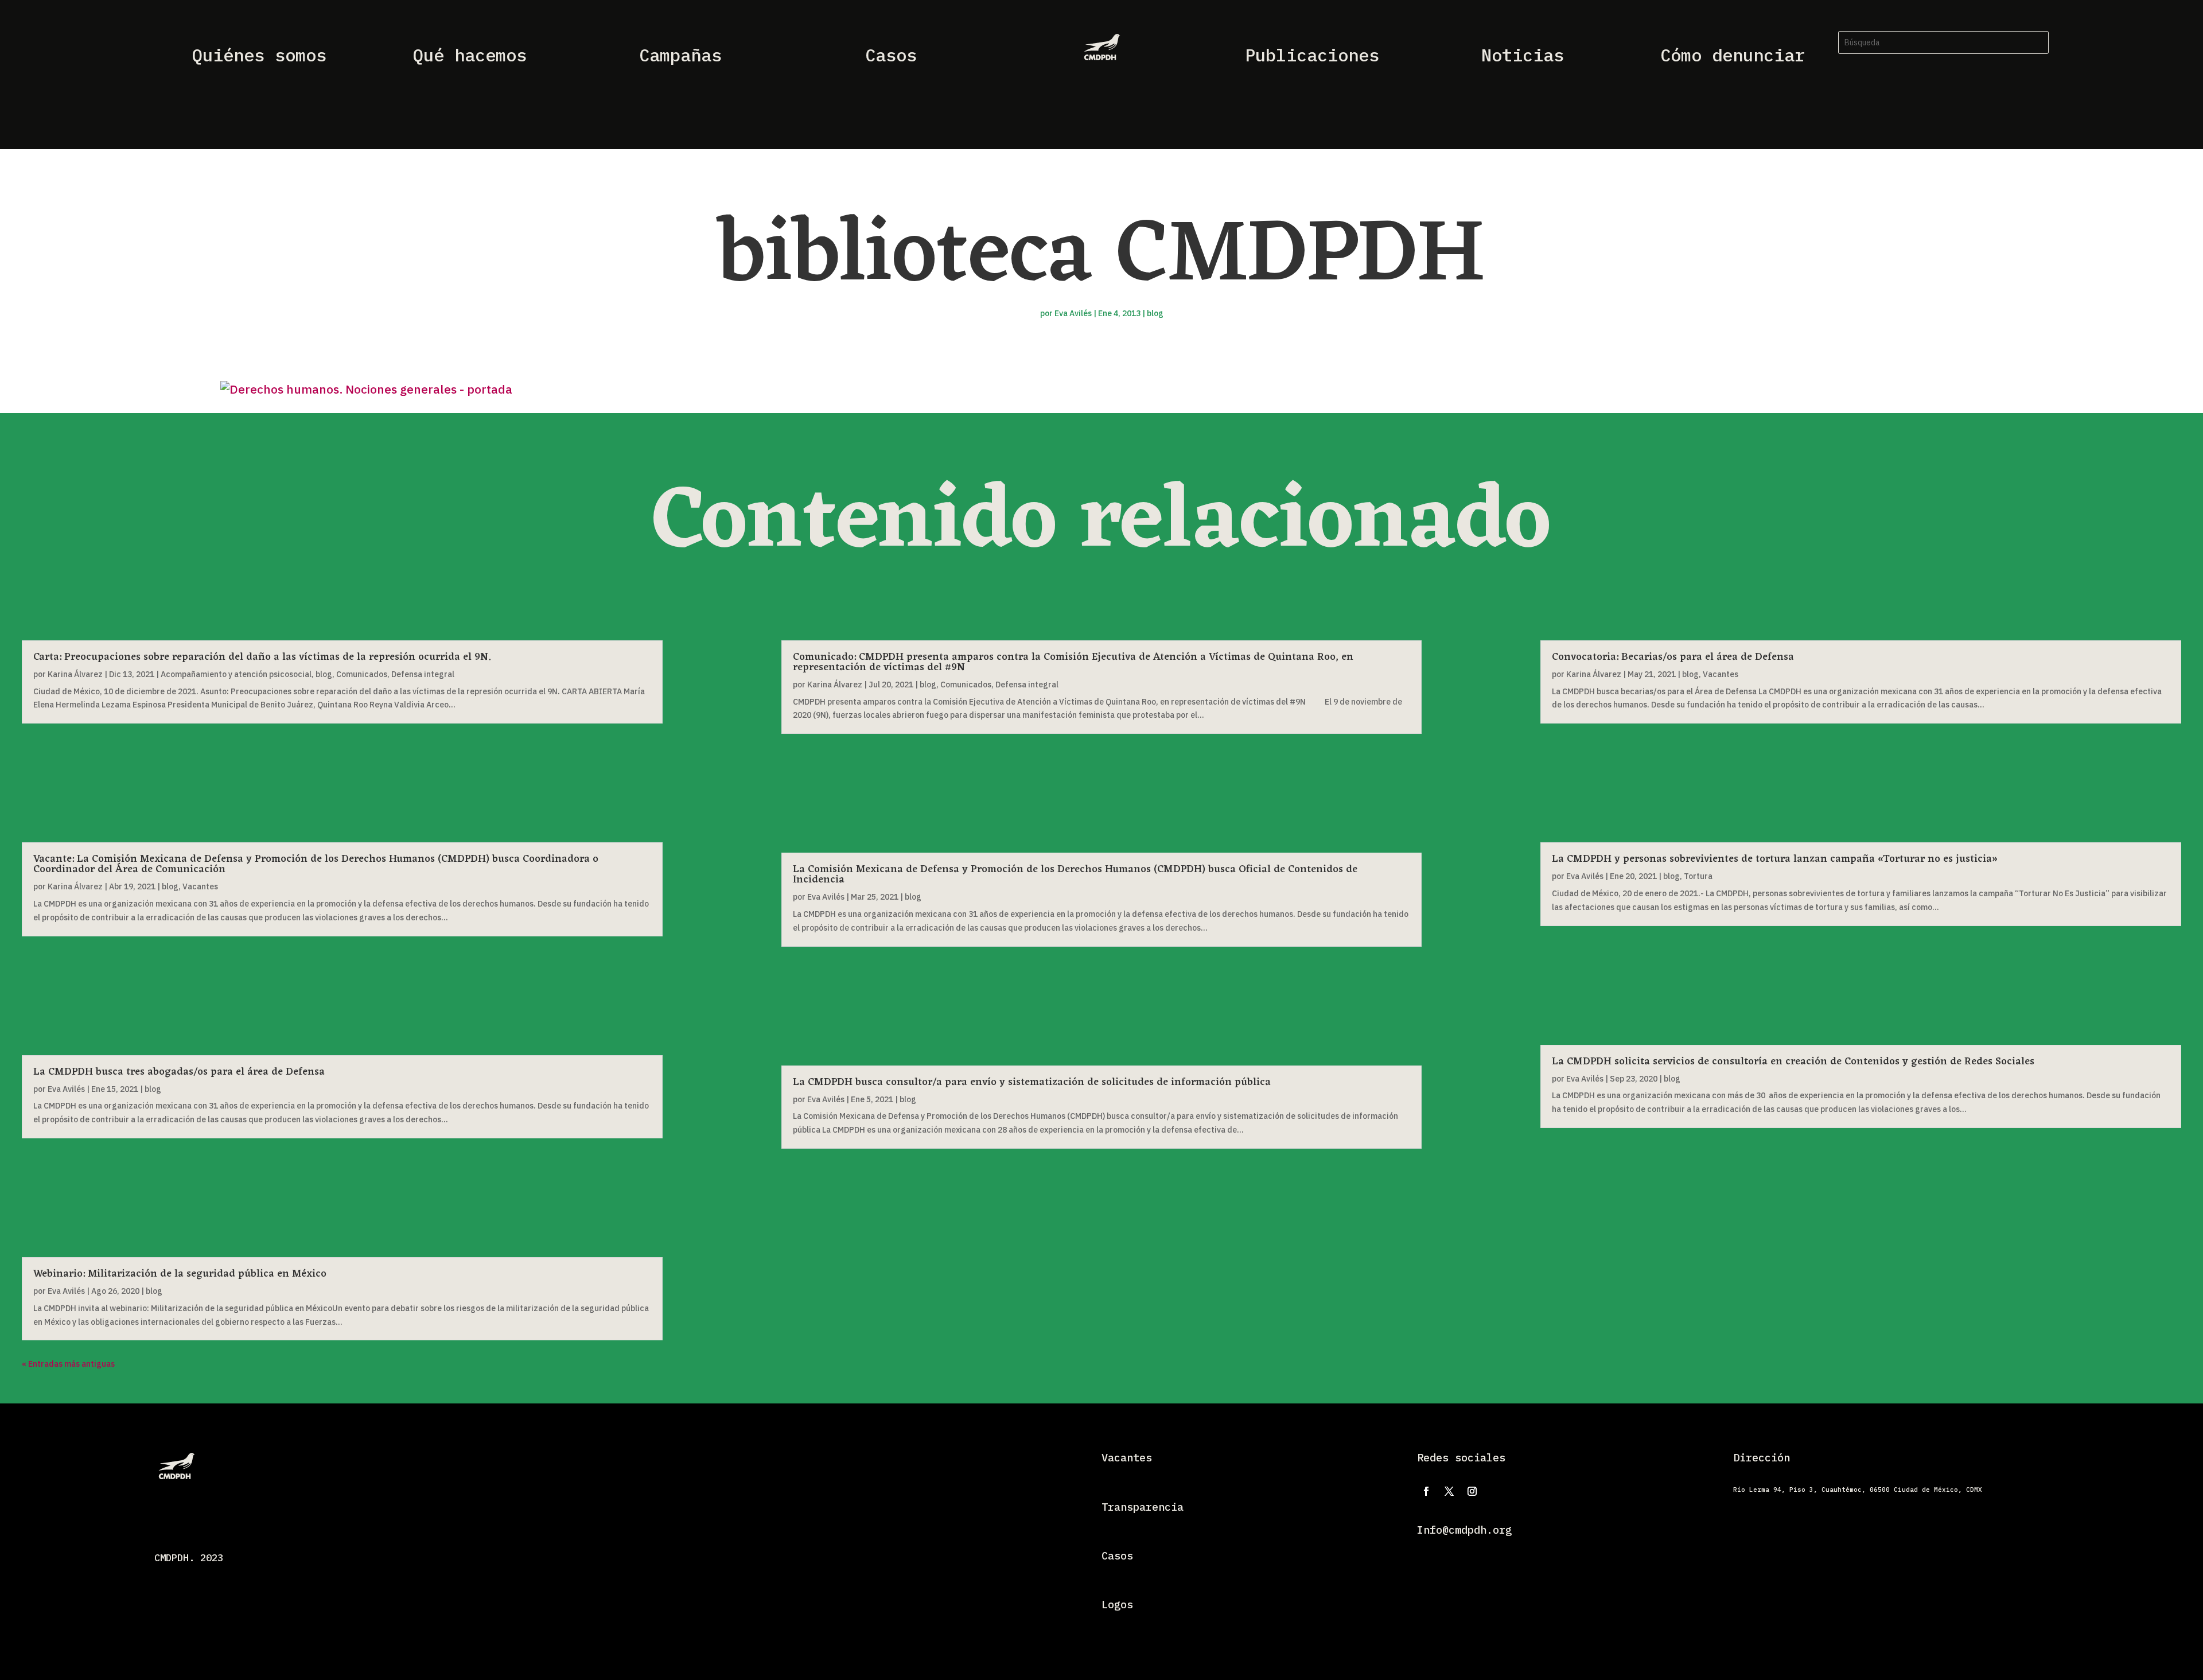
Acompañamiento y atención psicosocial (236, 674)
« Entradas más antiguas (68, 1364)
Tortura (1698, 876)
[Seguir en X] (1449, 1491)
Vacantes (200, 886)
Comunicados (362, 674)
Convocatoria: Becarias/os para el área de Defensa (1673, 657)
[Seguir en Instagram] (1472, 1491)
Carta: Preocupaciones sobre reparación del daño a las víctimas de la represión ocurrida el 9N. (262, 657)
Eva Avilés (1073, 313)
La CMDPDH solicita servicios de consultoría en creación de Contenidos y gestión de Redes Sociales (1793, 1061)
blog (1155, 313)
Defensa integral (423, 674)
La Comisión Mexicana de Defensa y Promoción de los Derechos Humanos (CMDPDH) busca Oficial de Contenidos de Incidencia (1075, 874)
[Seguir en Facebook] (1426, 1491)
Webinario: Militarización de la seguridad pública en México (180, 1274)
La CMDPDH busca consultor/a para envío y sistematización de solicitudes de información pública (1032, 1082)
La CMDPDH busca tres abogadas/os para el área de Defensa (179, 1072)
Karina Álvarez (75, 674)
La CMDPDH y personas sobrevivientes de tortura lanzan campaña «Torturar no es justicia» (1775, 859)
